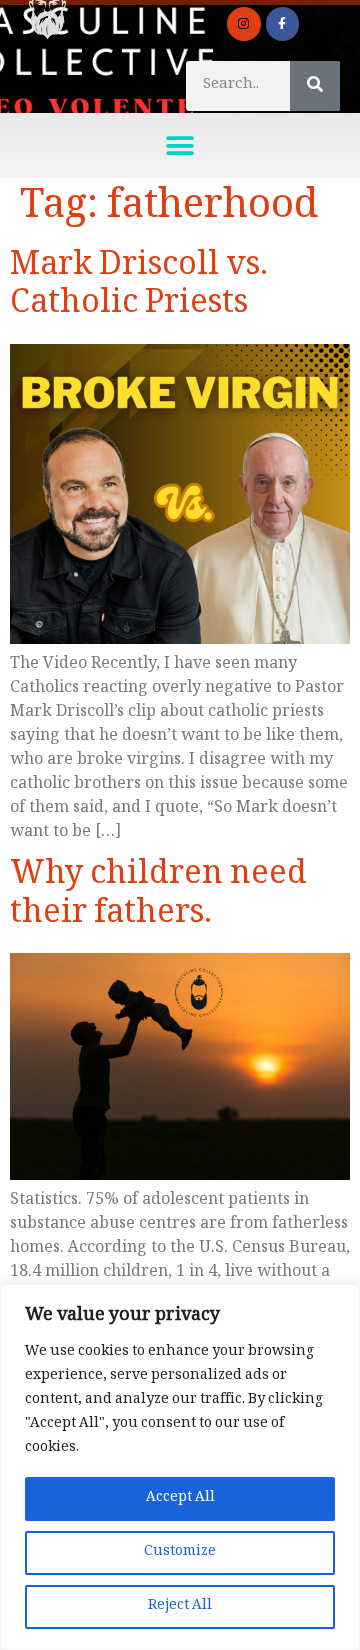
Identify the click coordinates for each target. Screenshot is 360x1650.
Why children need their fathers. (158, 897)
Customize (180, 1552)
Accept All (180, 1498)
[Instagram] (244, 24)
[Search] (315, 86)
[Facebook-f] (283, 24)
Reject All (180, 1606)
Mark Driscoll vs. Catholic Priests (139, 288)
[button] (180, 145)
